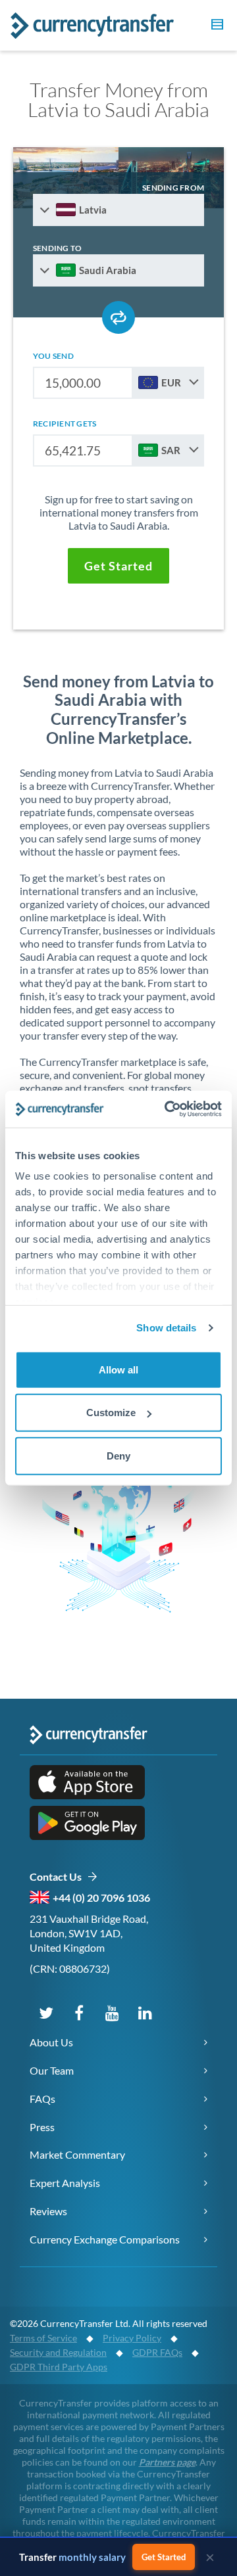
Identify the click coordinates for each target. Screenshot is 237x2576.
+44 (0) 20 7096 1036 (101, 1897)
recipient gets (65, 424)
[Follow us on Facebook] (79, 2012)
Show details (166, 1328)
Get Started (164, 2557)
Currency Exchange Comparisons (105, 2239)
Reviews (48, 2211)
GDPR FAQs (157, 2352)
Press (42, 2127)
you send (53, 356)
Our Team (52, 2070)
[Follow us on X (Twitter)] (46, 2012)
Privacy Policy (132, 2338)
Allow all (118, 1369)
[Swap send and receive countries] (118, 317)
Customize (111, 1413)
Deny (118, 1455)
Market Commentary (77, 2154)
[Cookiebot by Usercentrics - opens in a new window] (167, 1109)
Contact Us (58, 1876)
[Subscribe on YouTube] (112, 2012)
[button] (215, 26)
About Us (51, 2042)
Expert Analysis (65, 2183)
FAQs (42, 2099)
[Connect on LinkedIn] (145, 2012)
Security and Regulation (58, 2352)
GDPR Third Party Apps (59, 2367)
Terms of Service (43, 2338)
